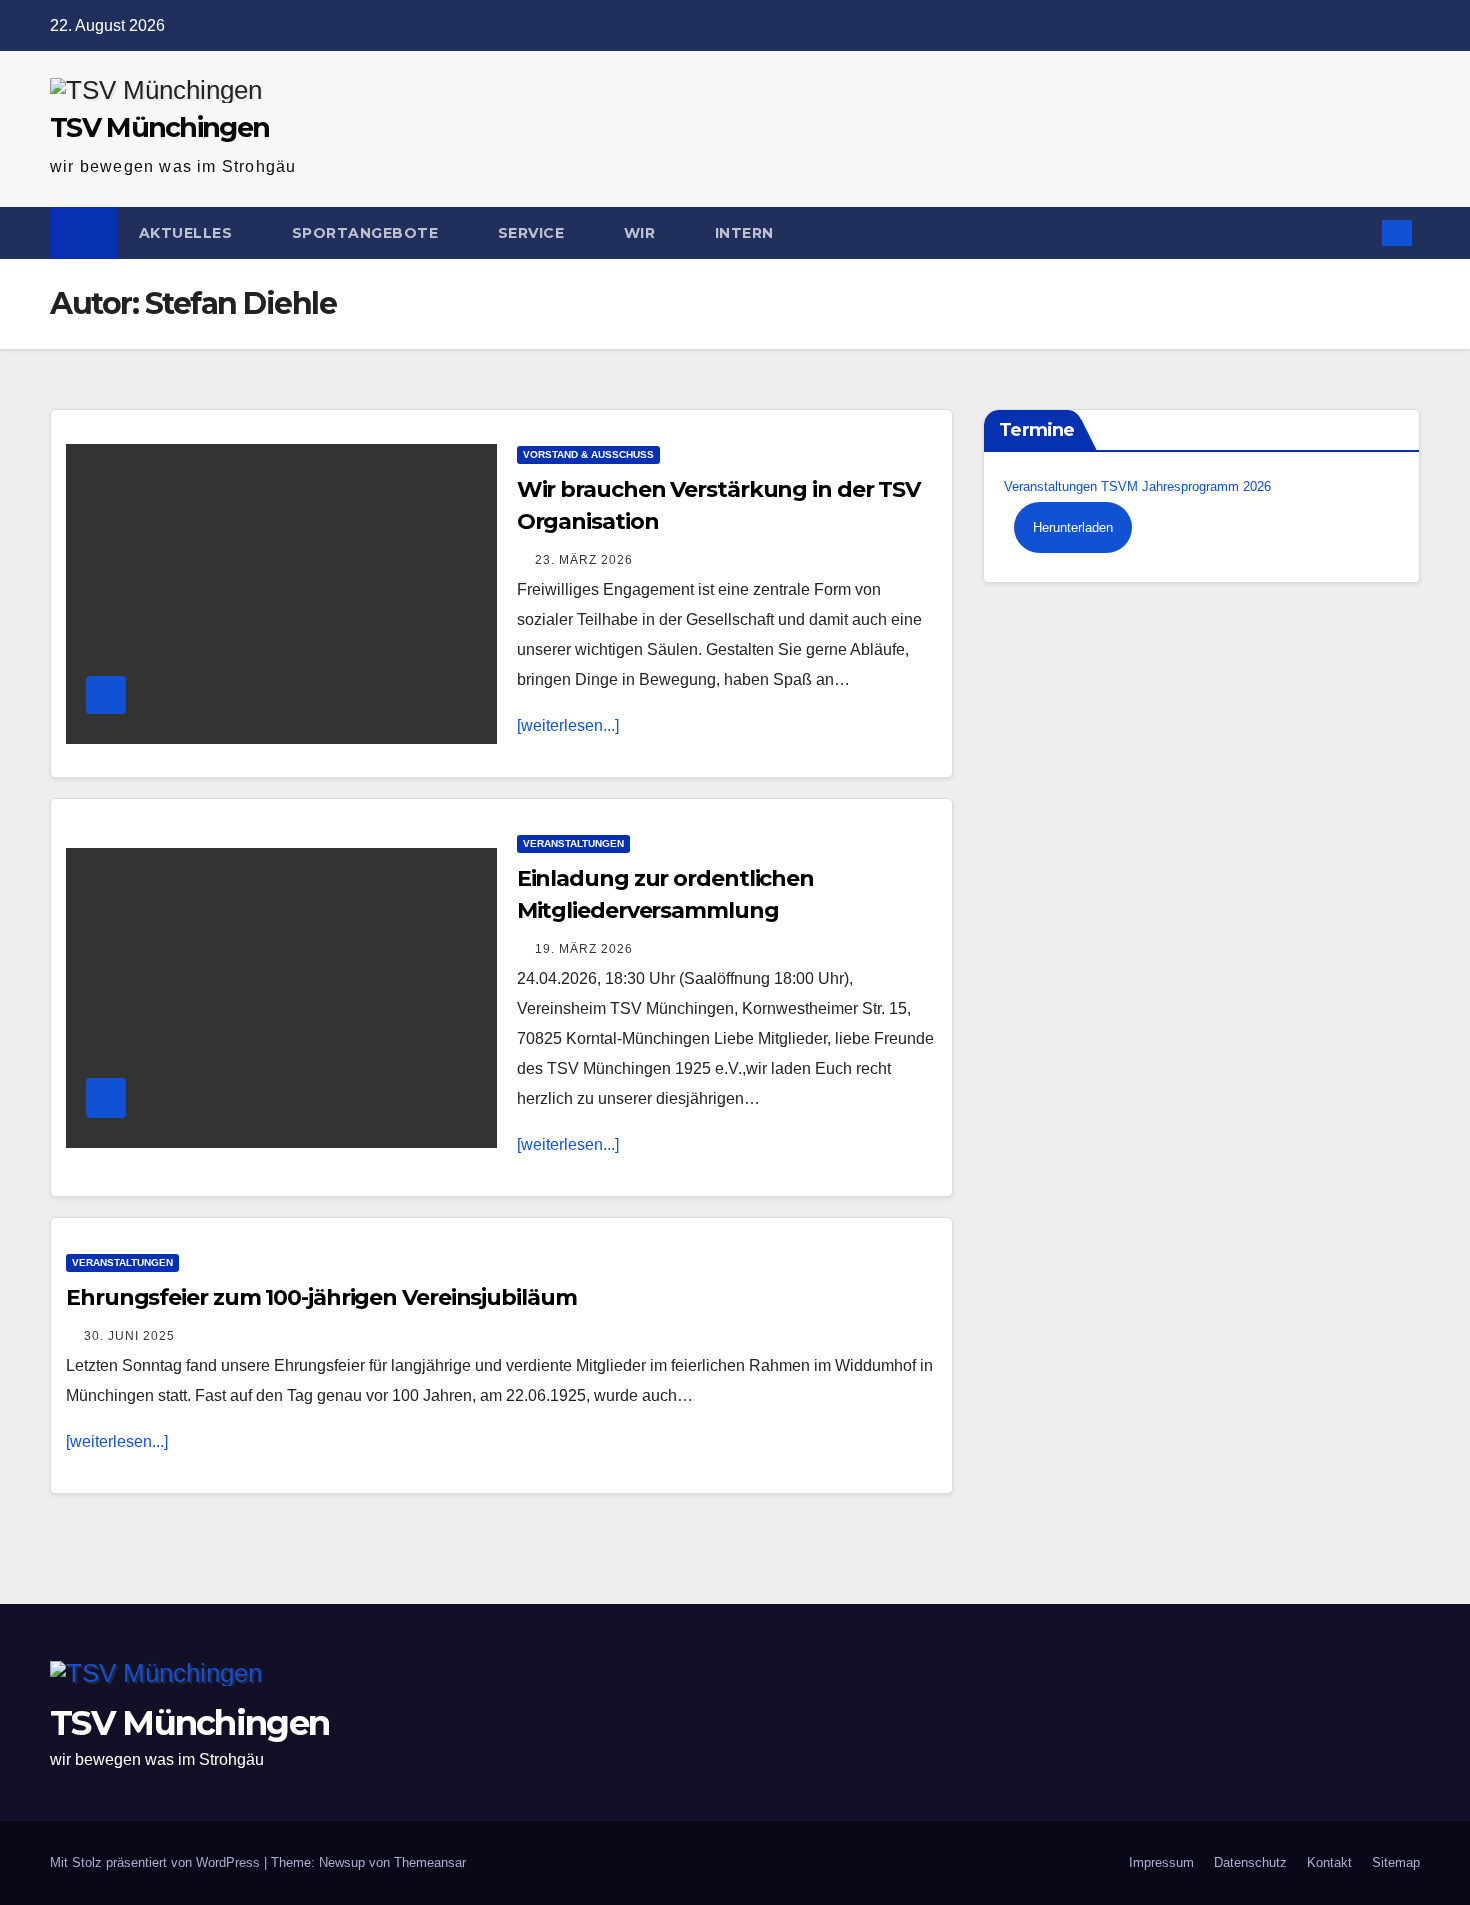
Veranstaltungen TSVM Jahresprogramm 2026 (1137, 486)
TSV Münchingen (159, 127)
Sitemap (1396, 1862)
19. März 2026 (584, 949)
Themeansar (430, 1862)
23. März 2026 (584, 560)
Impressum (1161, 1862)
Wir (642, 233)
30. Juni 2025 (129, 1336)
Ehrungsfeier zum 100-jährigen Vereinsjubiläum (321, 1297)
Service (533, 233)
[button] (1356, 232)
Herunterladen (1073, 527)
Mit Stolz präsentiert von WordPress (157, 1862)
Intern (747, 233)
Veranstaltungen (573, 843)
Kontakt (1329, 1862)
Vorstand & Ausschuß (588, 454)
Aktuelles (188, 233)
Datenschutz (1250, 1862)
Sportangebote (367, 233)
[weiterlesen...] (568, 725)
